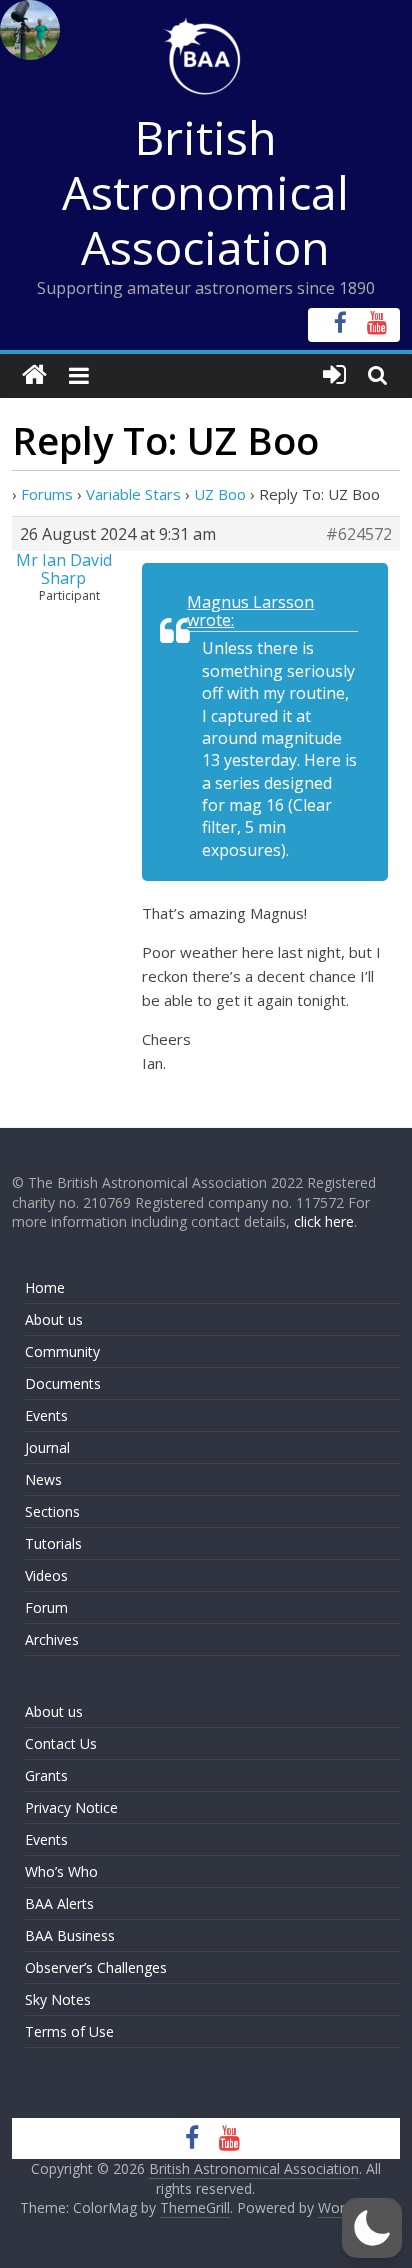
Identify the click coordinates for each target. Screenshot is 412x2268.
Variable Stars (133, 494)
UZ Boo (220, 494)
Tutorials (53, 1543)
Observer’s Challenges (96, 1967)
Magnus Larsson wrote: (250, 611)
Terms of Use (69, 2031)
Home (45, 1287)
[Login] (334, 375)
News (43, 1479)
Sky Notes (58, 1999)
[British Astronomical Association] (34, 375)
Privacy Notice (71, 1807)
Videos (46, 1575)
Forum (46, 1607)
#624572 (359, 534)
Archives (52, 1639)
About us (54, 1319)
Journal (47, 1447)
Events (46, 1415)
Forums (47, 494)
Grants (46, 1775)
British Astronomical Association (205, 192)
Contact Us (61, 1743)
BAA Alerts (59, 1903)
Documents (63, 1383)
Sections (52, 1511)
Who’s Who (61, 1871)
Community (62, 1351)
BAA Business (70, 1935)
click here (324, 1221)
